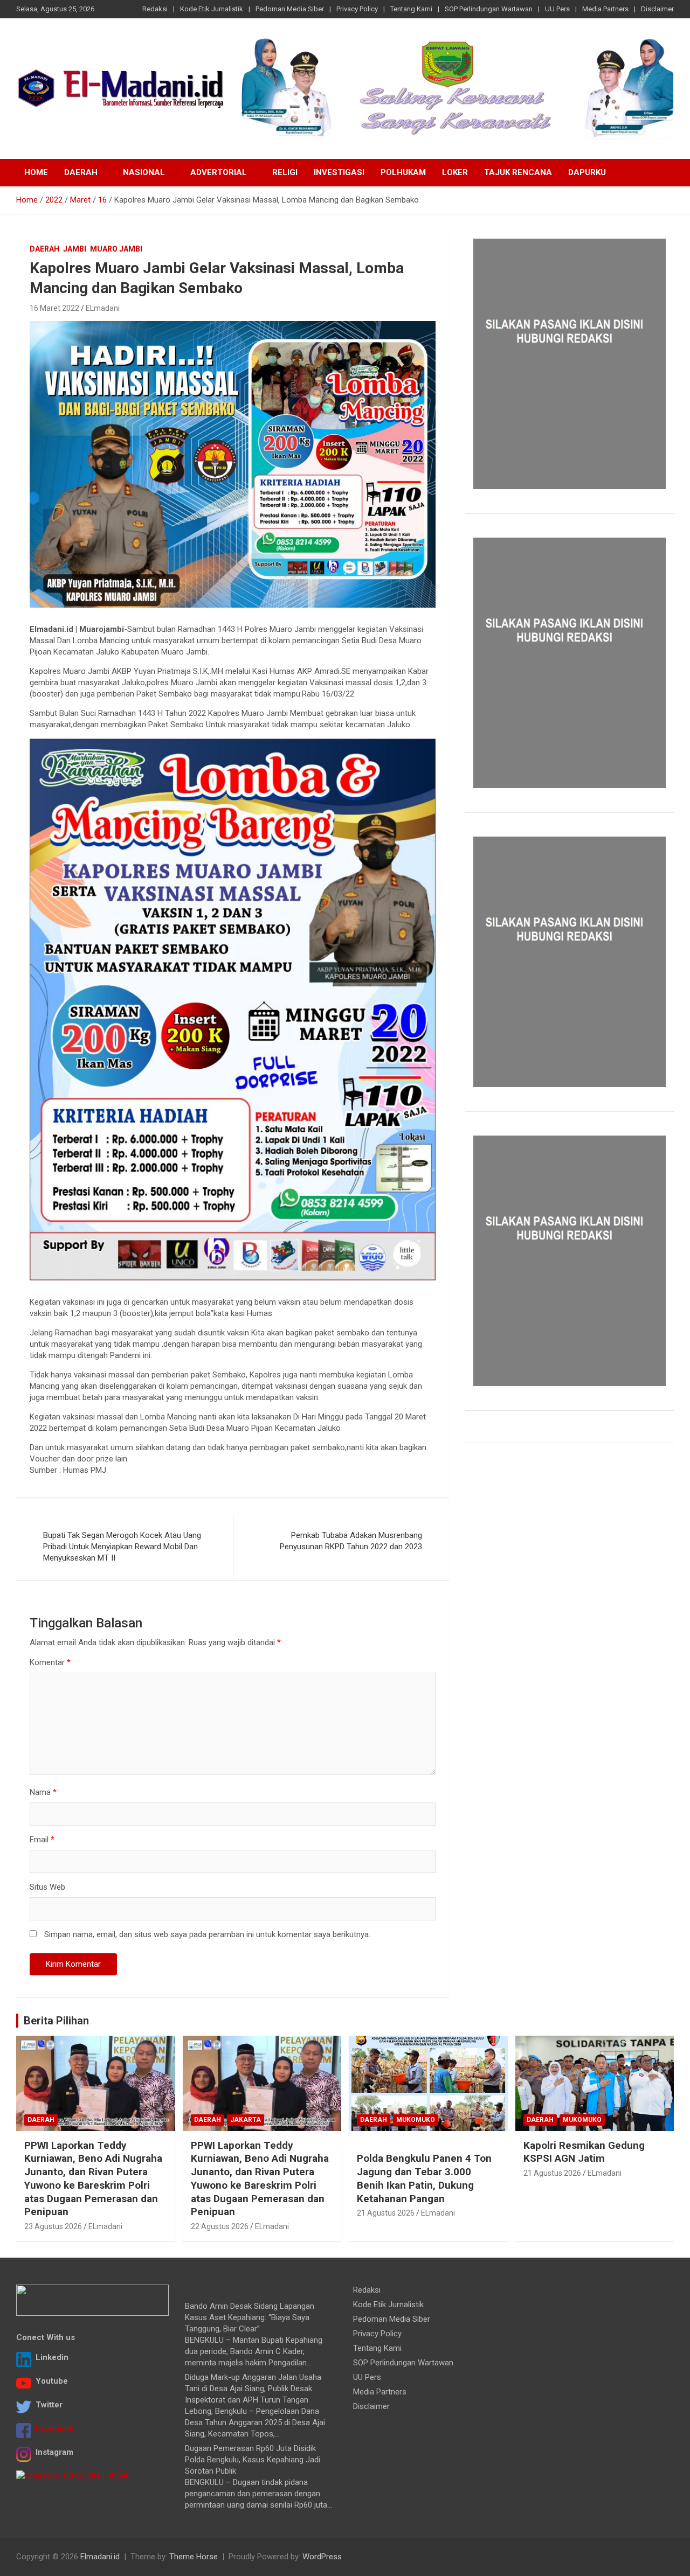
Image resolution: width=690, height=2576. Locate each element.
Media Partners (605, 9)
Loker (455, 172)
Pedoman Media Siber (290, 9)
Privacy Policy (357, 9)
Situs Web (47, 1887)
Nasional (144, 172)
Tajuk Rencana (518, 172)
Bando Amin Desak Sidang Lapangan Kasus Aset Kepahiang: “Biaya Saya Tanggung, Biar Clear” (250, 2317)
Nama (43, 1792)
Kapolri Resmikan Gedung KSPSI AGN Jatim (584, 2152)
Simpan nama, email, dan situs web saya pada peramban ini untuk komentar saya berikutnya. (207, 1934)
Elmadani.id (100, 2557)
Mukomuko (416, 2120)
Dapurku (587, 172)
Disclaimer (657, 9)
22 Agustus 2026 (220, 2226)
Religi (285, 172)
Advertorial (219, 172)
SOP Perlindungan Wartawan (489, 9)
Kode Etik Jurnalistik (212, 9)
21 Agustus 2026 (386, 2213)
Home (36, 172)
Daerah (81, 172)
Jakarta (246, 2120)
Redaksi (155, 9)
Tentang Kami (411, 9)
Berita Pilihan (56, 2021)
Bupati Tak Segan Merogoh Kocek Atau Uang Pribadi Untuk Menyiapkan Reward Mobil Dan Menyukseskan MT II (122, 1547)
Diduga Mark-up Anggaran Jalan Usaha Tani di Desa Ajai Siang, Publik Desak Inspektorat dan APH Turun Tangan (253, 2389)
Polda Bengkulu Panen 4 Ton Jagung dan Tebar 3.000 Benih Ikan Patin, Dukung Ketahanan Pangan (424, 2178)
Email (42, 1840)
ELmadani (103, 308)
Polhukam (403, 172)
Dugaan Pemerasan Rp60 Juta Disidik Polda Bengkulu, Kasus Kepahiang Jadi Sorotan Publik (253, 2460)
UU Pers (557, 9)
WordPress (322, 2557)
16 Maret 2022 (54, 308)
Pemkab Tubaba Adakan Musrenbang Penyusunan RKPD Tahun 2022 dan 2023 (351, 1541)
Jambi (75, 249)
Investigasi (339, 172)
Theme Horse (194, 2557)
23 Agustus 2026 (53, 2226)
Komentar (50, 1662)
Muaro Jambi (116, 249)
